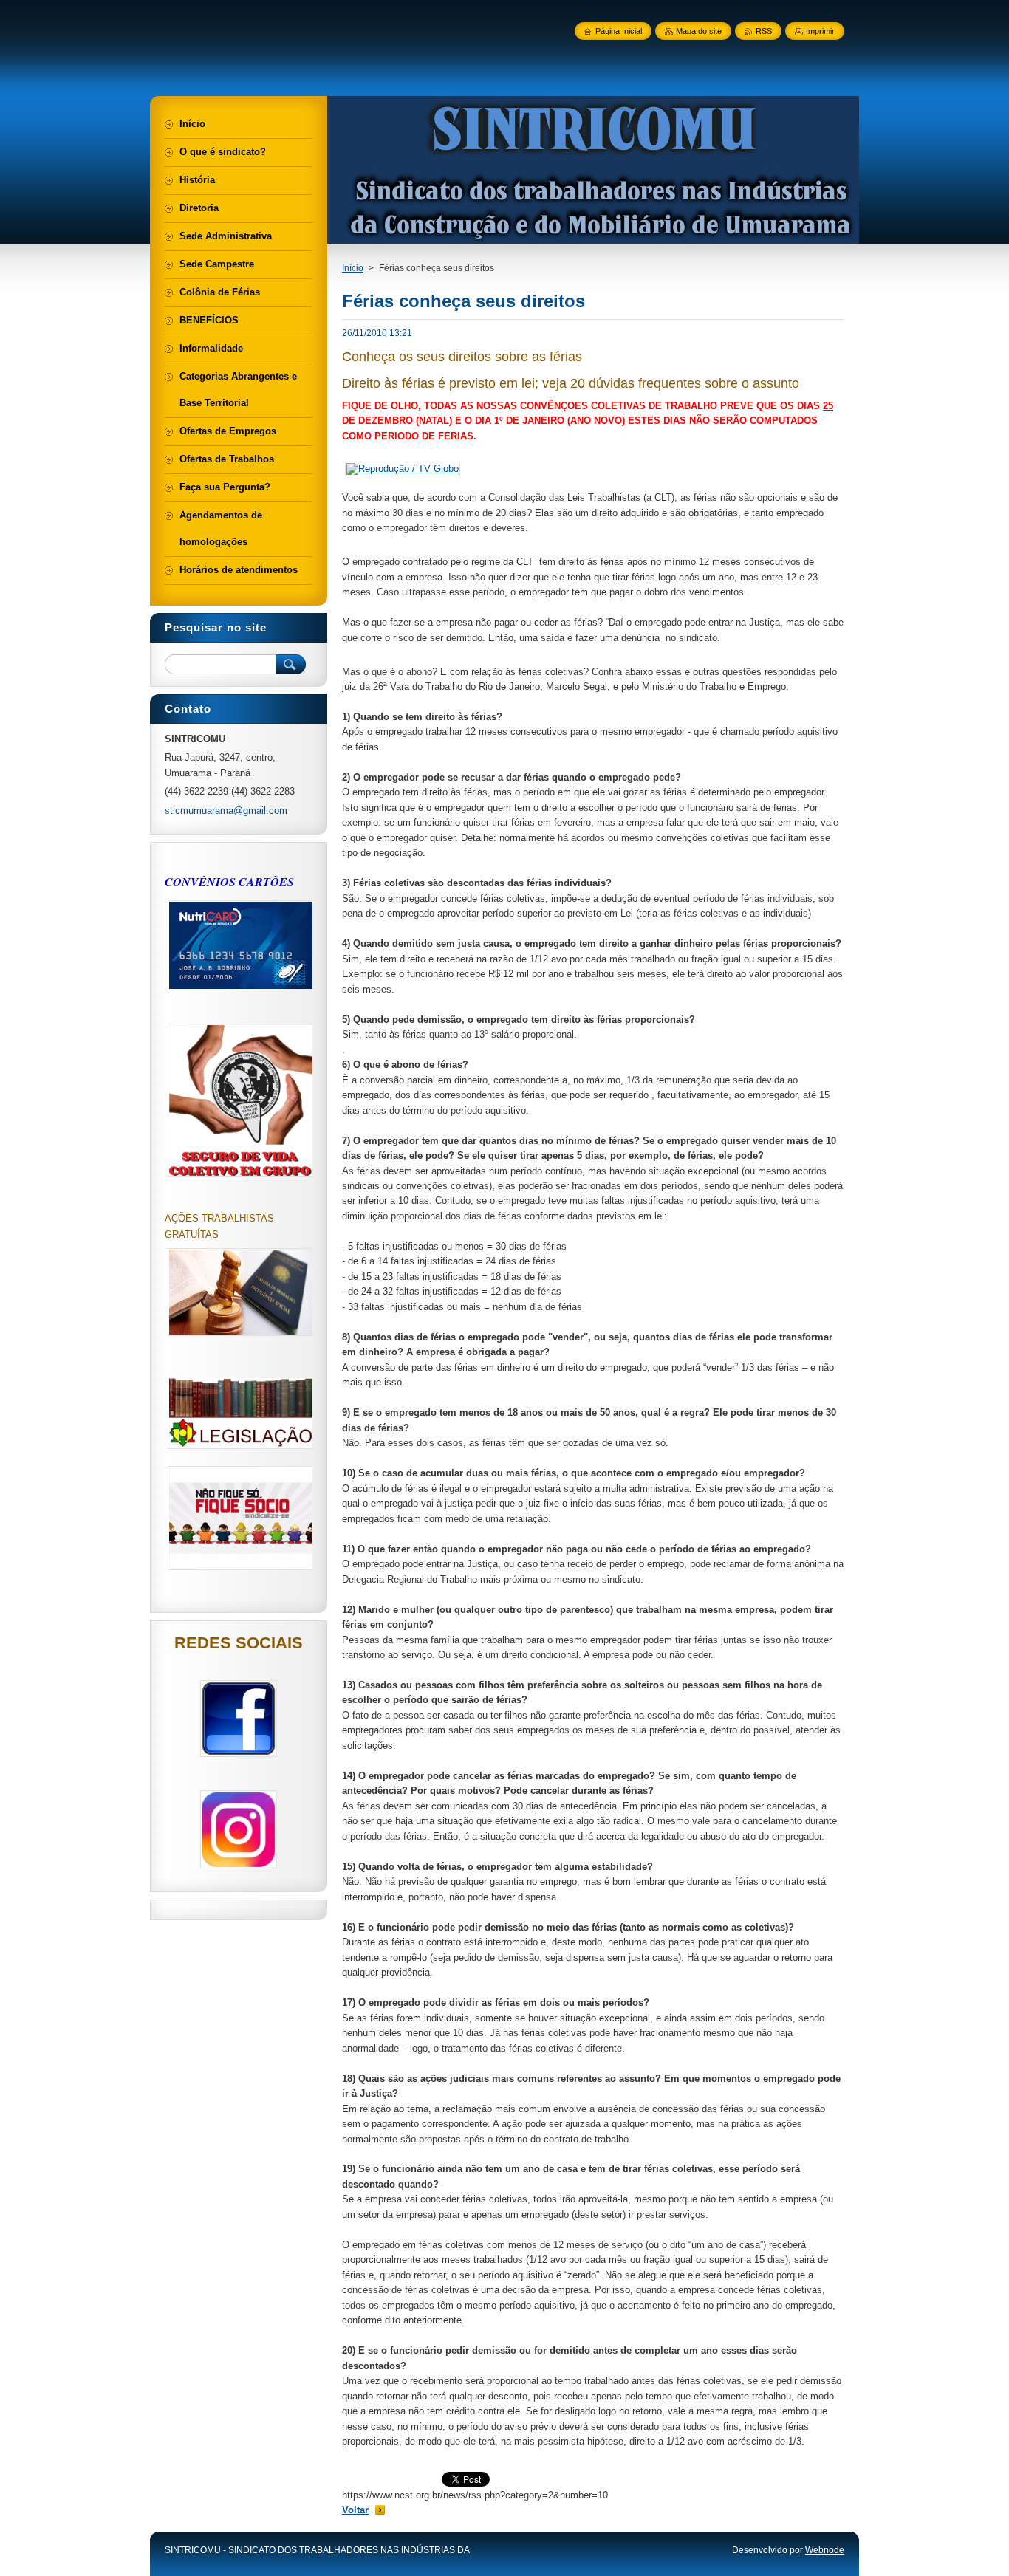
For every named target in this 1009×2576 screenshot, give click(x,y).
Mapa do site (699, 31)
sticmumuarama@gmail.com (226, 811)
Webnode (825, 2550)
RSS (764, 31)
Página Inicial (619, 31)
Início (353, 268)
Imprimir (820, 31)
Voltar (355, 2510)
